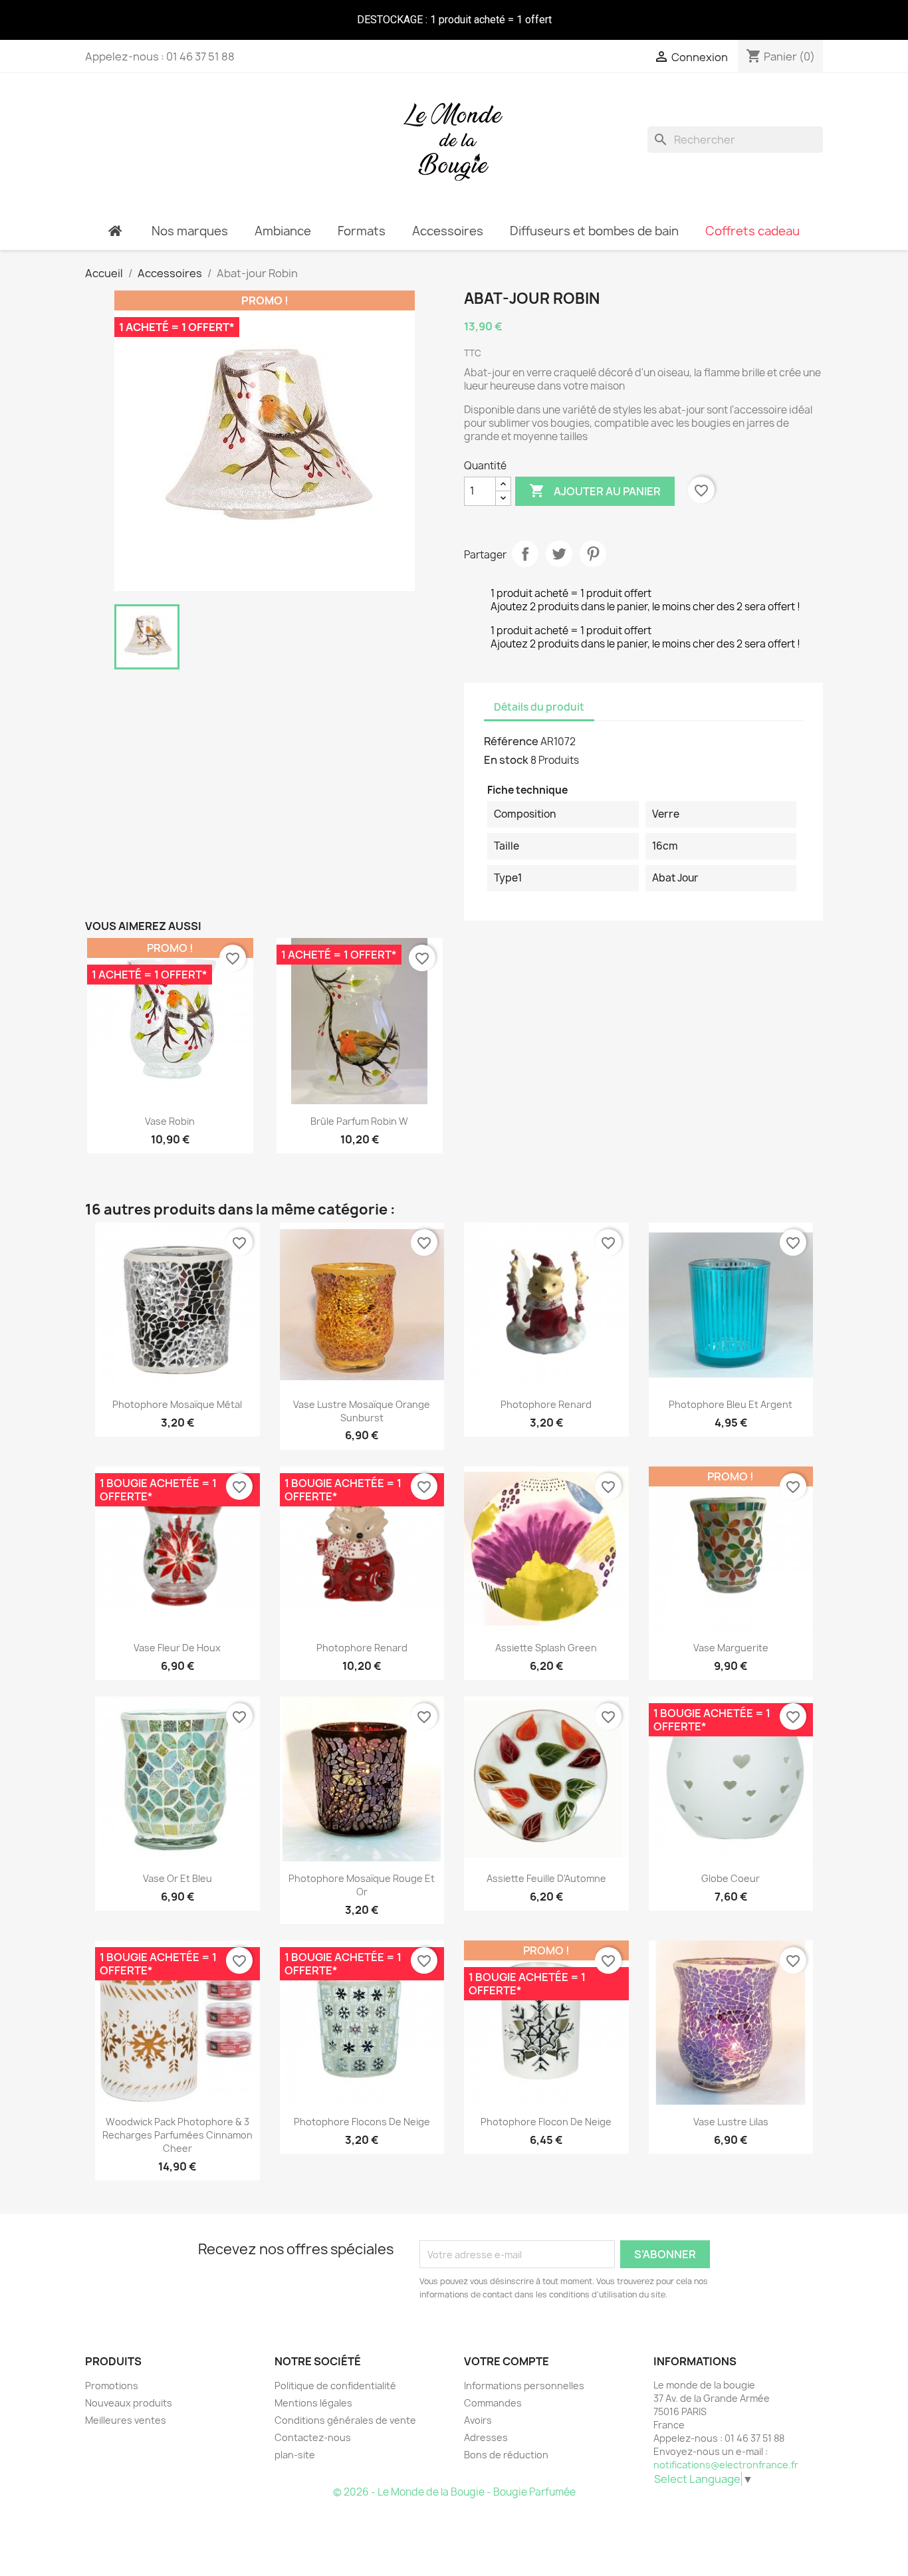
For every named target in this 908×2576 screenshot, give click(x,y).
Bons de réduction (506, 2455)
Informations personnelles (524, 2386)
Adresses (486, 2437)
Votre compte (507, 2361)
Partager (525, 554)
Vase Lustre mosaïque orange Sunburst (362, 1411)
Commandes (493, 2403)
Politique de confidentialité (335, 2386)
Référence (511, 741)
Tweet (559, 554)
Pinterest (593, 554)
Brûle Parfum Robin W (359, 1121)
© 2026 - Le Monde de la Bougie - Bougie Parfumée (454, 2492)
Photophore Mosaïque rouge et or (362, 1885)
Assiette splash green (546, 1648)
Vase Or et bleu (177, 1878)
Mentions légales (313, 2403)
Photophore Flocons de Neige (362, 2122)
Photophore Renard (546, 1404)
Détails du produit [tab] (539, 707)
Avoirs (478, 2420)
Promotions (112, 2386)
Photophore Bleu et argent (731, 1404)
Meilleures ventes (126, 2420)
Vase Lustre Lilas (731, 2122)
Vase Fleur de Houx (177, 1648)
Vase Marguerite (731, 1648)
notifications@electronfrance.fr (726, 2465)
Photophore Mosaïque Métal (177, 1404)
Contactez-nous (313, 2437)
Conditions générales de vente (345, 2420)
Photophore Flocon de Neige (546, 2122)
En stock (506, 760)
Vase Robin (170, 1121)
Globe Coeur (731, 1878)
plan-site (295, 2455)
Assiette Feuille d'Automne (546, 1878)
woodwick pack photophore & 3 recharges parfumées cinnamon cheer (177, 2135)
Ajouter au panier (595, 491)
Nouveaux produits (129, 2403)
